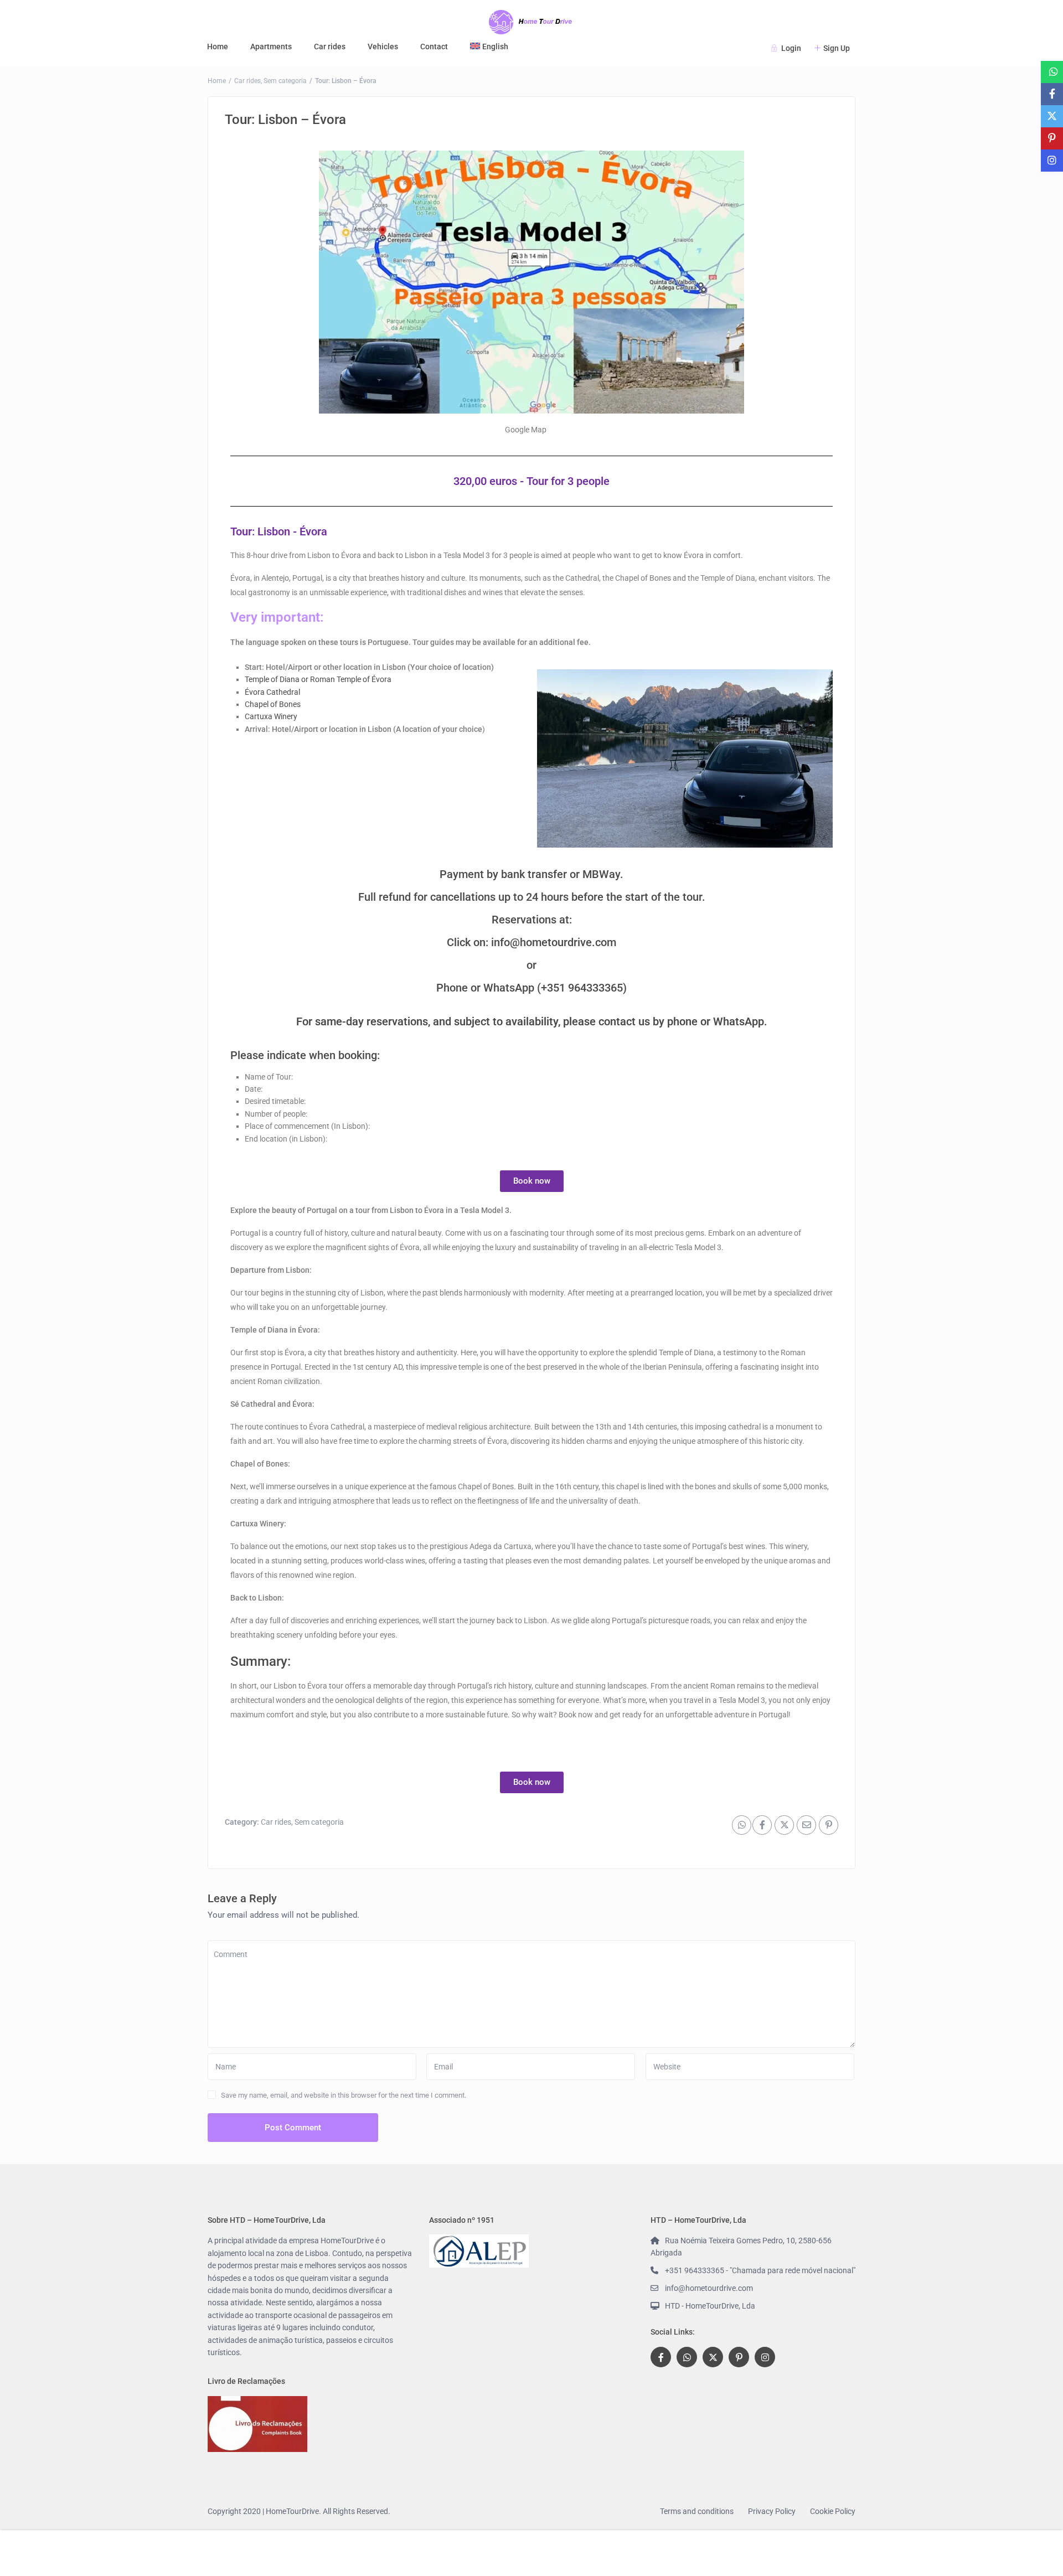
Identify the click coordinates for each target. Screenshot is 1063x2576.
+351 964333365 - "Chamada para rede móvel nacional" (760, 2270)
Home (218, 47)
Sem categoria (285, 81)
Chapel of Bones (273, 704)
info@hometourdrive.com (554, 942)
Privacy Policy (772, 2511)
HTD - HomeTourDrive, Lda (710, 2306)
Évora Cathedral (272, 692)
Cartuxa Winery (271, 716)
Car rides (330, 47)
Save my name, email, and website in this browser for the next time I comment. (344, 2095)
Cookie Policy (833, 2511)
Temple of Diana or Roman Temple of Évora (318, 679)
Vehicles (383, 47)
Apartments (271, 47)
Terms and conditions (697, 2511)
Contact (434, 47)
